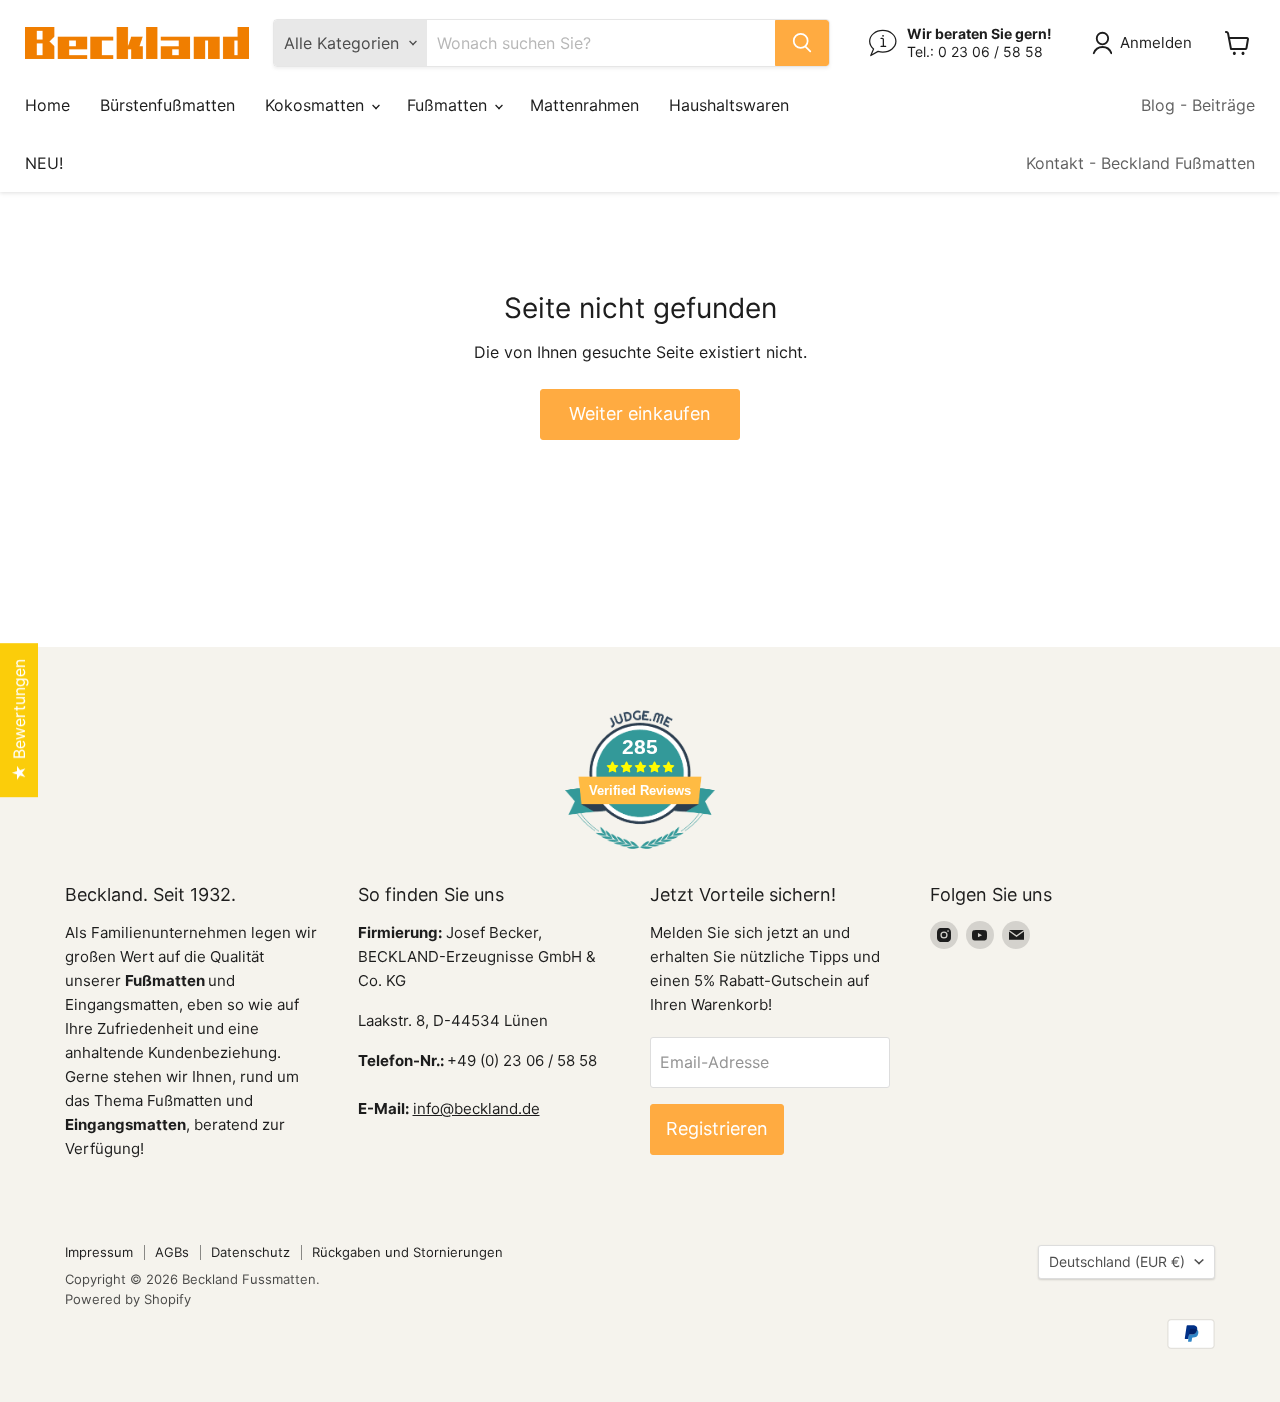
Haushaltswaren (729, 105)
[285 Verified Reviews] (640, 859)
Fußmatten (449, 105)
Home (47, 105)
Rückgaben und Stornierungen (407, 1252)
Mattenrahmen (584, 105)
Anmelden (1156, 42)
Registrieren (717, 1128)
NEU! (44, 163)
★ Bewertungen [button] (19, 720)
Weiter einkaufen (640, 413)
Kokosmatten (317, 105)
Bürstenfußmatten (167, 105)
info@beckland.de (476, 1108)
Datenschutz (250, 1252)
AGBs (172, 1252)
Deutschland (1117, 1261)
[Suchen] (802, 43)
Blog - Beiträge (1198, 105)
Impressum (99, 1252)
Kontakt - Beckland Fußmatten (1140, 163)
